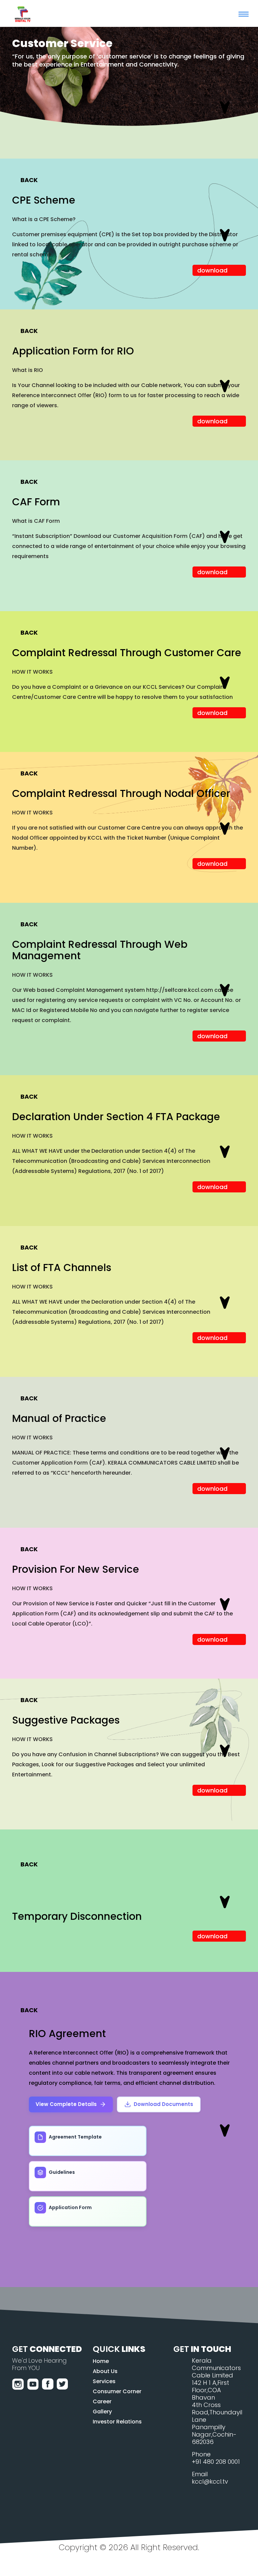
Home (101, 2361)
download (212, 270)
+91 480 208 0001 (216, 2462)
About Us (105, 2371)
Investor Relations (117, 2422)
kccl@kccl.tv (210, 2481)
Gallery (102, 2412)
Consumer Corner (117, 2391)
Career (102, 2401)
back (29, 180)
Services (104, 2381)
